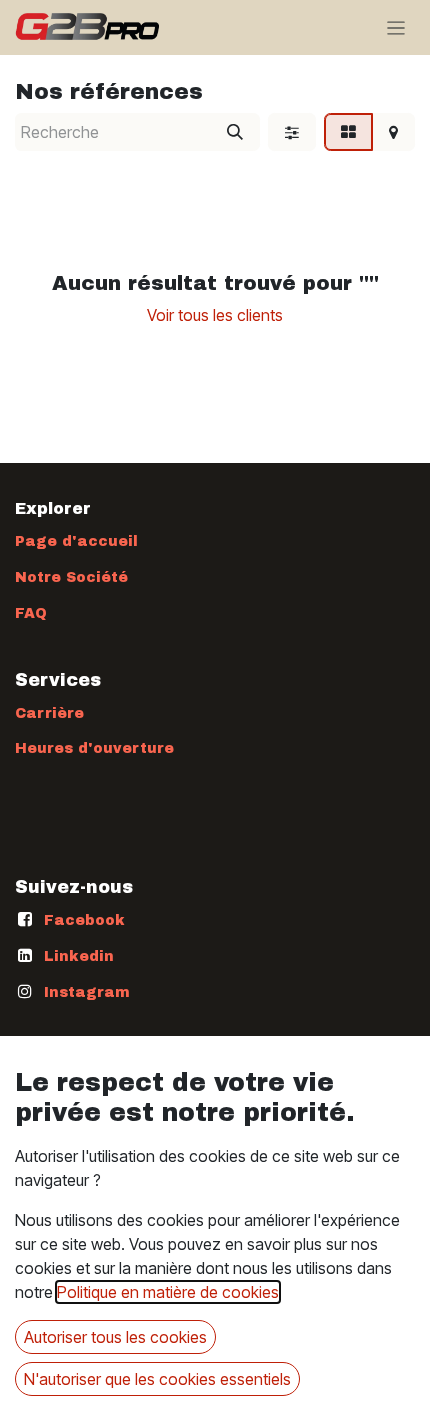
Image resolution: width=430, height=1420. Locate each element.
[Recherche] (235, 132)
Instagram (87, 992)
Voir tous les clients (215, 315)
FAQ (31, 613)
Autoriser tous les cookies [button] (115, 1337)
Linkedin (79, 956)
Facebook (84, 920)
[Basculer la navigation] (396, 27)
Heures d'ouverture (94, 748)
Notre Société (71, 577)
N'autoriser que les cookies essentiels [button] (157, 1379)
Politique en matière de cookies (168, 1292)
